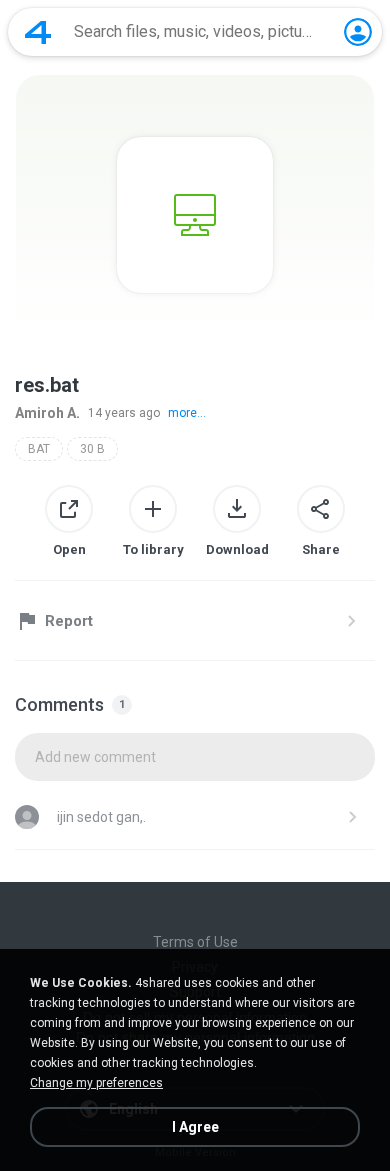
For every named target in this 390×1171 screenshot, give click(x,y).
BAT (39, 449)
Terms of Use (195, 942)
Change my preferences (96, 1083)
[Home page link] (38, 32)
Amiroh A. (47, 413)
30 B (92, 449)
